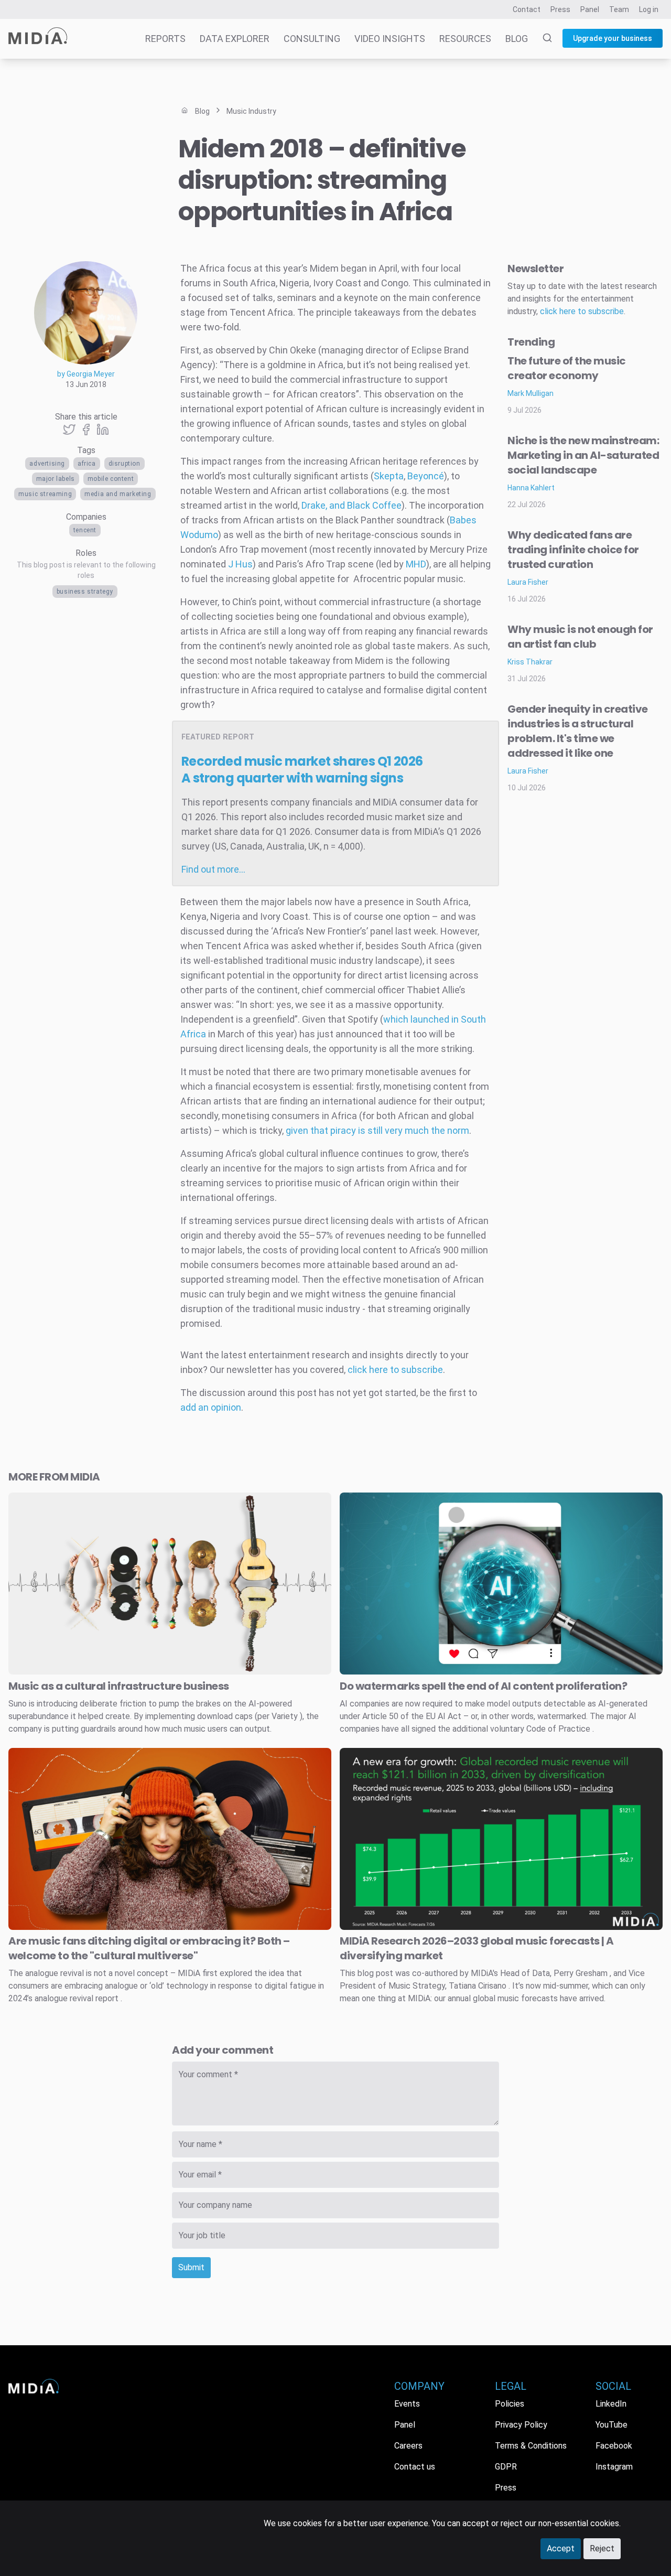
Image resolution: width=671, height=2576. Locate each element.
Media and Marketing (118, 494)
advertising (47, 464)
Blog (517, 39)
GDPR (506, 2467)
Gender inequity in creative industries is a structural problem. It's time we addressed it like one (578, 731)
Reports (165, 39)
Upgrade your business (613, 38)
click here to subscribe (395, 1370)
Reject (602, 2548)
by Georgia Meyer (86, 374)
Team (619, 9)
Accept (561, 2548)
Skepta (389, 476)
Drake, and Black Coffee (351, 505)
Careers (408, 2446)
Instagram (614, 2467)
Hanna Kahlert (531, 488)
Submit (191, 2267)
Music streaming (45, 494)
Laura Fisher (528, 582)
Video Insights (390, 39)
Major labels (56, 479)
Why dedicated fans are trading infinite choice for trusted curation (573, 550)
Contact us (415, 2467)
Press (560, 9)
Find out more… (213, 869)
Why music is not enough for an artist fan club (580, 637)
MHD (416, 564)
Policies (510, 2404)
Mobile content (111, 479)
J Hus (240, 564)
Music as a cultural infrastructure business (119, 1686)
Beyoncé (426, 476)
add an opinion (211, 1407)
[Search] (541, 39)
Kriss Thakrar (530, 662)
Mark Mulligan (531, 393)
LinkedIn (611, 2404)
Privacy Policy (521, 2425)
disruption (125, 464)
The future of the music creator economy (567, 368)
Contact (527, 9)
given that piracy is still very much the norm (377, 1130)
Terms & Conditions (531, 2446)
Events (407, 2404)
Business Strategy (85, 592)
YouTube (612, 2425)
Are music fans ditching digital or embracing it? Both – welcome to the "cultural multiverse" (149, 1948)
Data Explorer (235, 39)
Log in (649, 9)
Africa (87, 464)
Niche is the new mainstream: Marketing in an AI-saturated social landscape (583, 455)
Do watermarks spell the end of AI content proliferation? (483, 1686)
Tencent (85, 530)
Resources (465, 39)
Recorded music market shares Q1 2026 (302, 770)
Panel (590, 9)
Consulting (312, 39)
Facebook (614, 2446)
